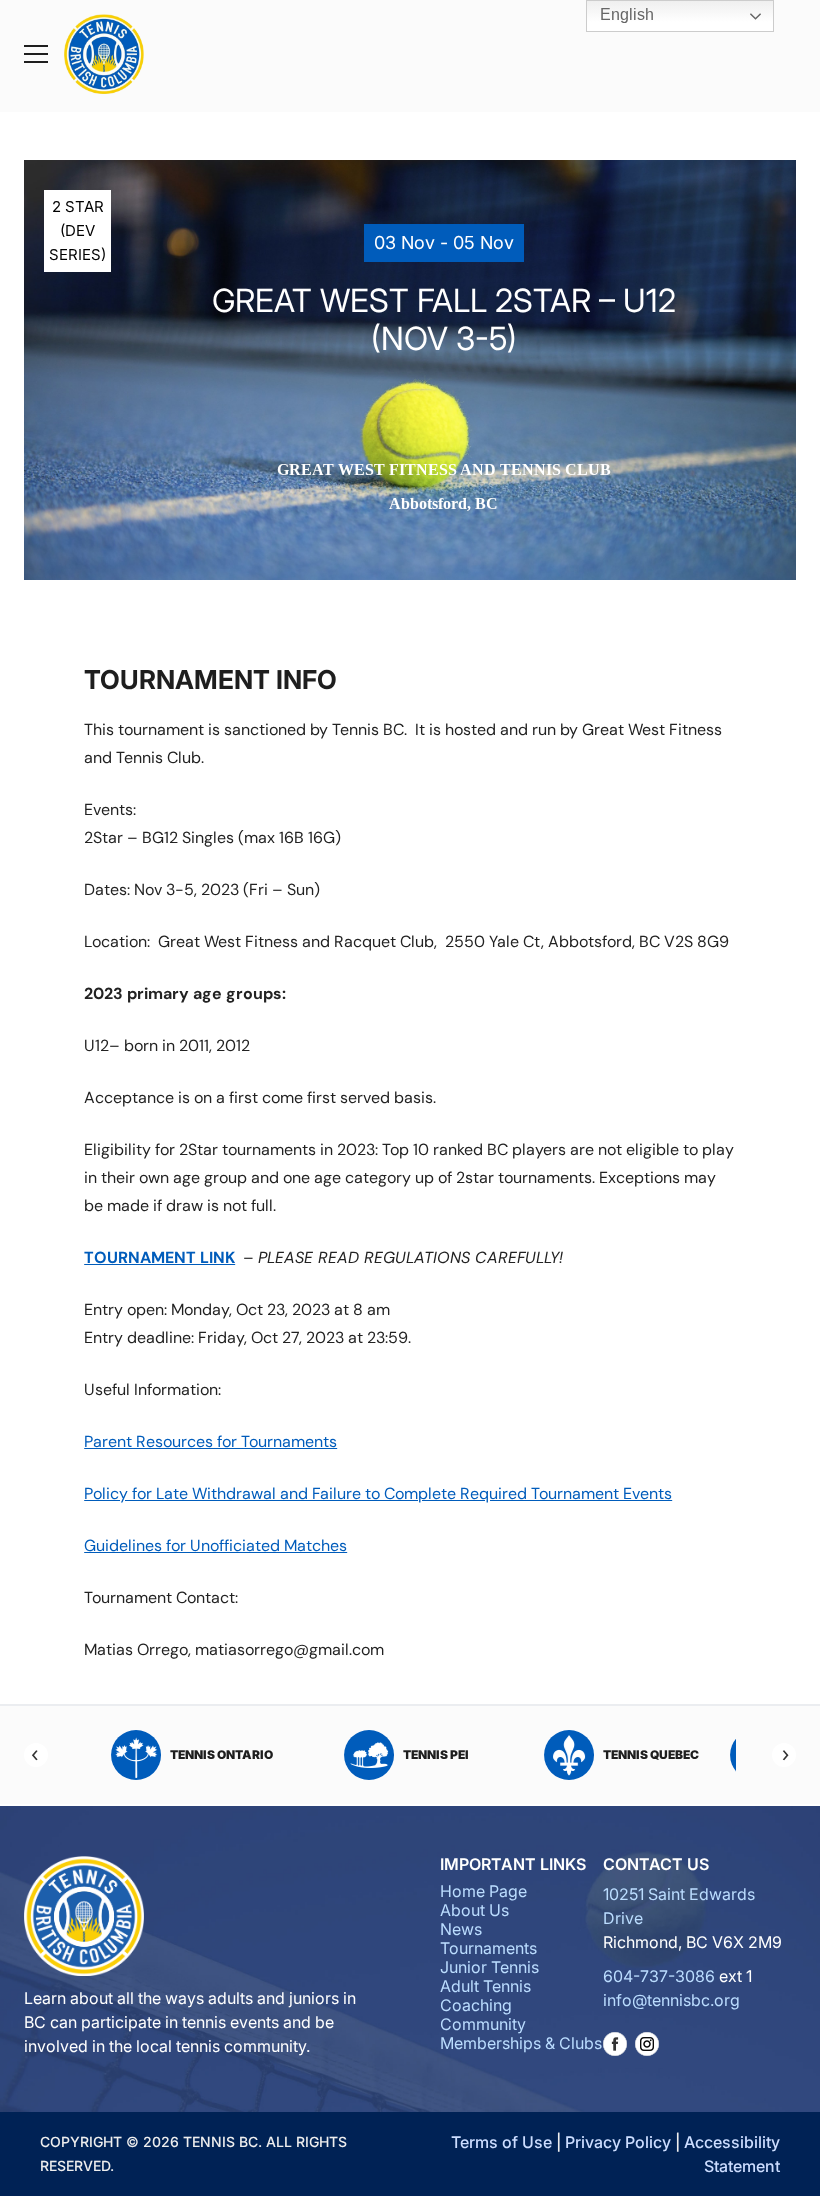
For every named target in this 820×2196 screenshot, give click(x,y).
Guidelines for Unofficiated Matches (215, 1545)
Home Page (483, 1891)
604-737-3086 (659, 1976)
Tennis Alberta (653, 1754)
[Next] (784, 1755)
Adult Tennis (485, 1986)
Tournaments (488, 1948)
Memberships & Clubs (521, 2043)
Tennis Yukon (437, 1754)
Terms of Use (501, 2142)
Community (483, 2024)
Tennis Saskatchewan (222, 1754)
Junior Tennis (489, 1967)
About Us (474, 1910)
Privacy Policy (618, 2142)
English (625, 14)
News (461, 1929)
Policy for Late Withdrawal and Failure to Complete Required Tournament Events (378, 1493)
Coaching (476, 2005)
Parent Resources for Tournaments (210, 1441)
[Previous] (36, 1755)
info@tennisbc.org (671, 2000)
